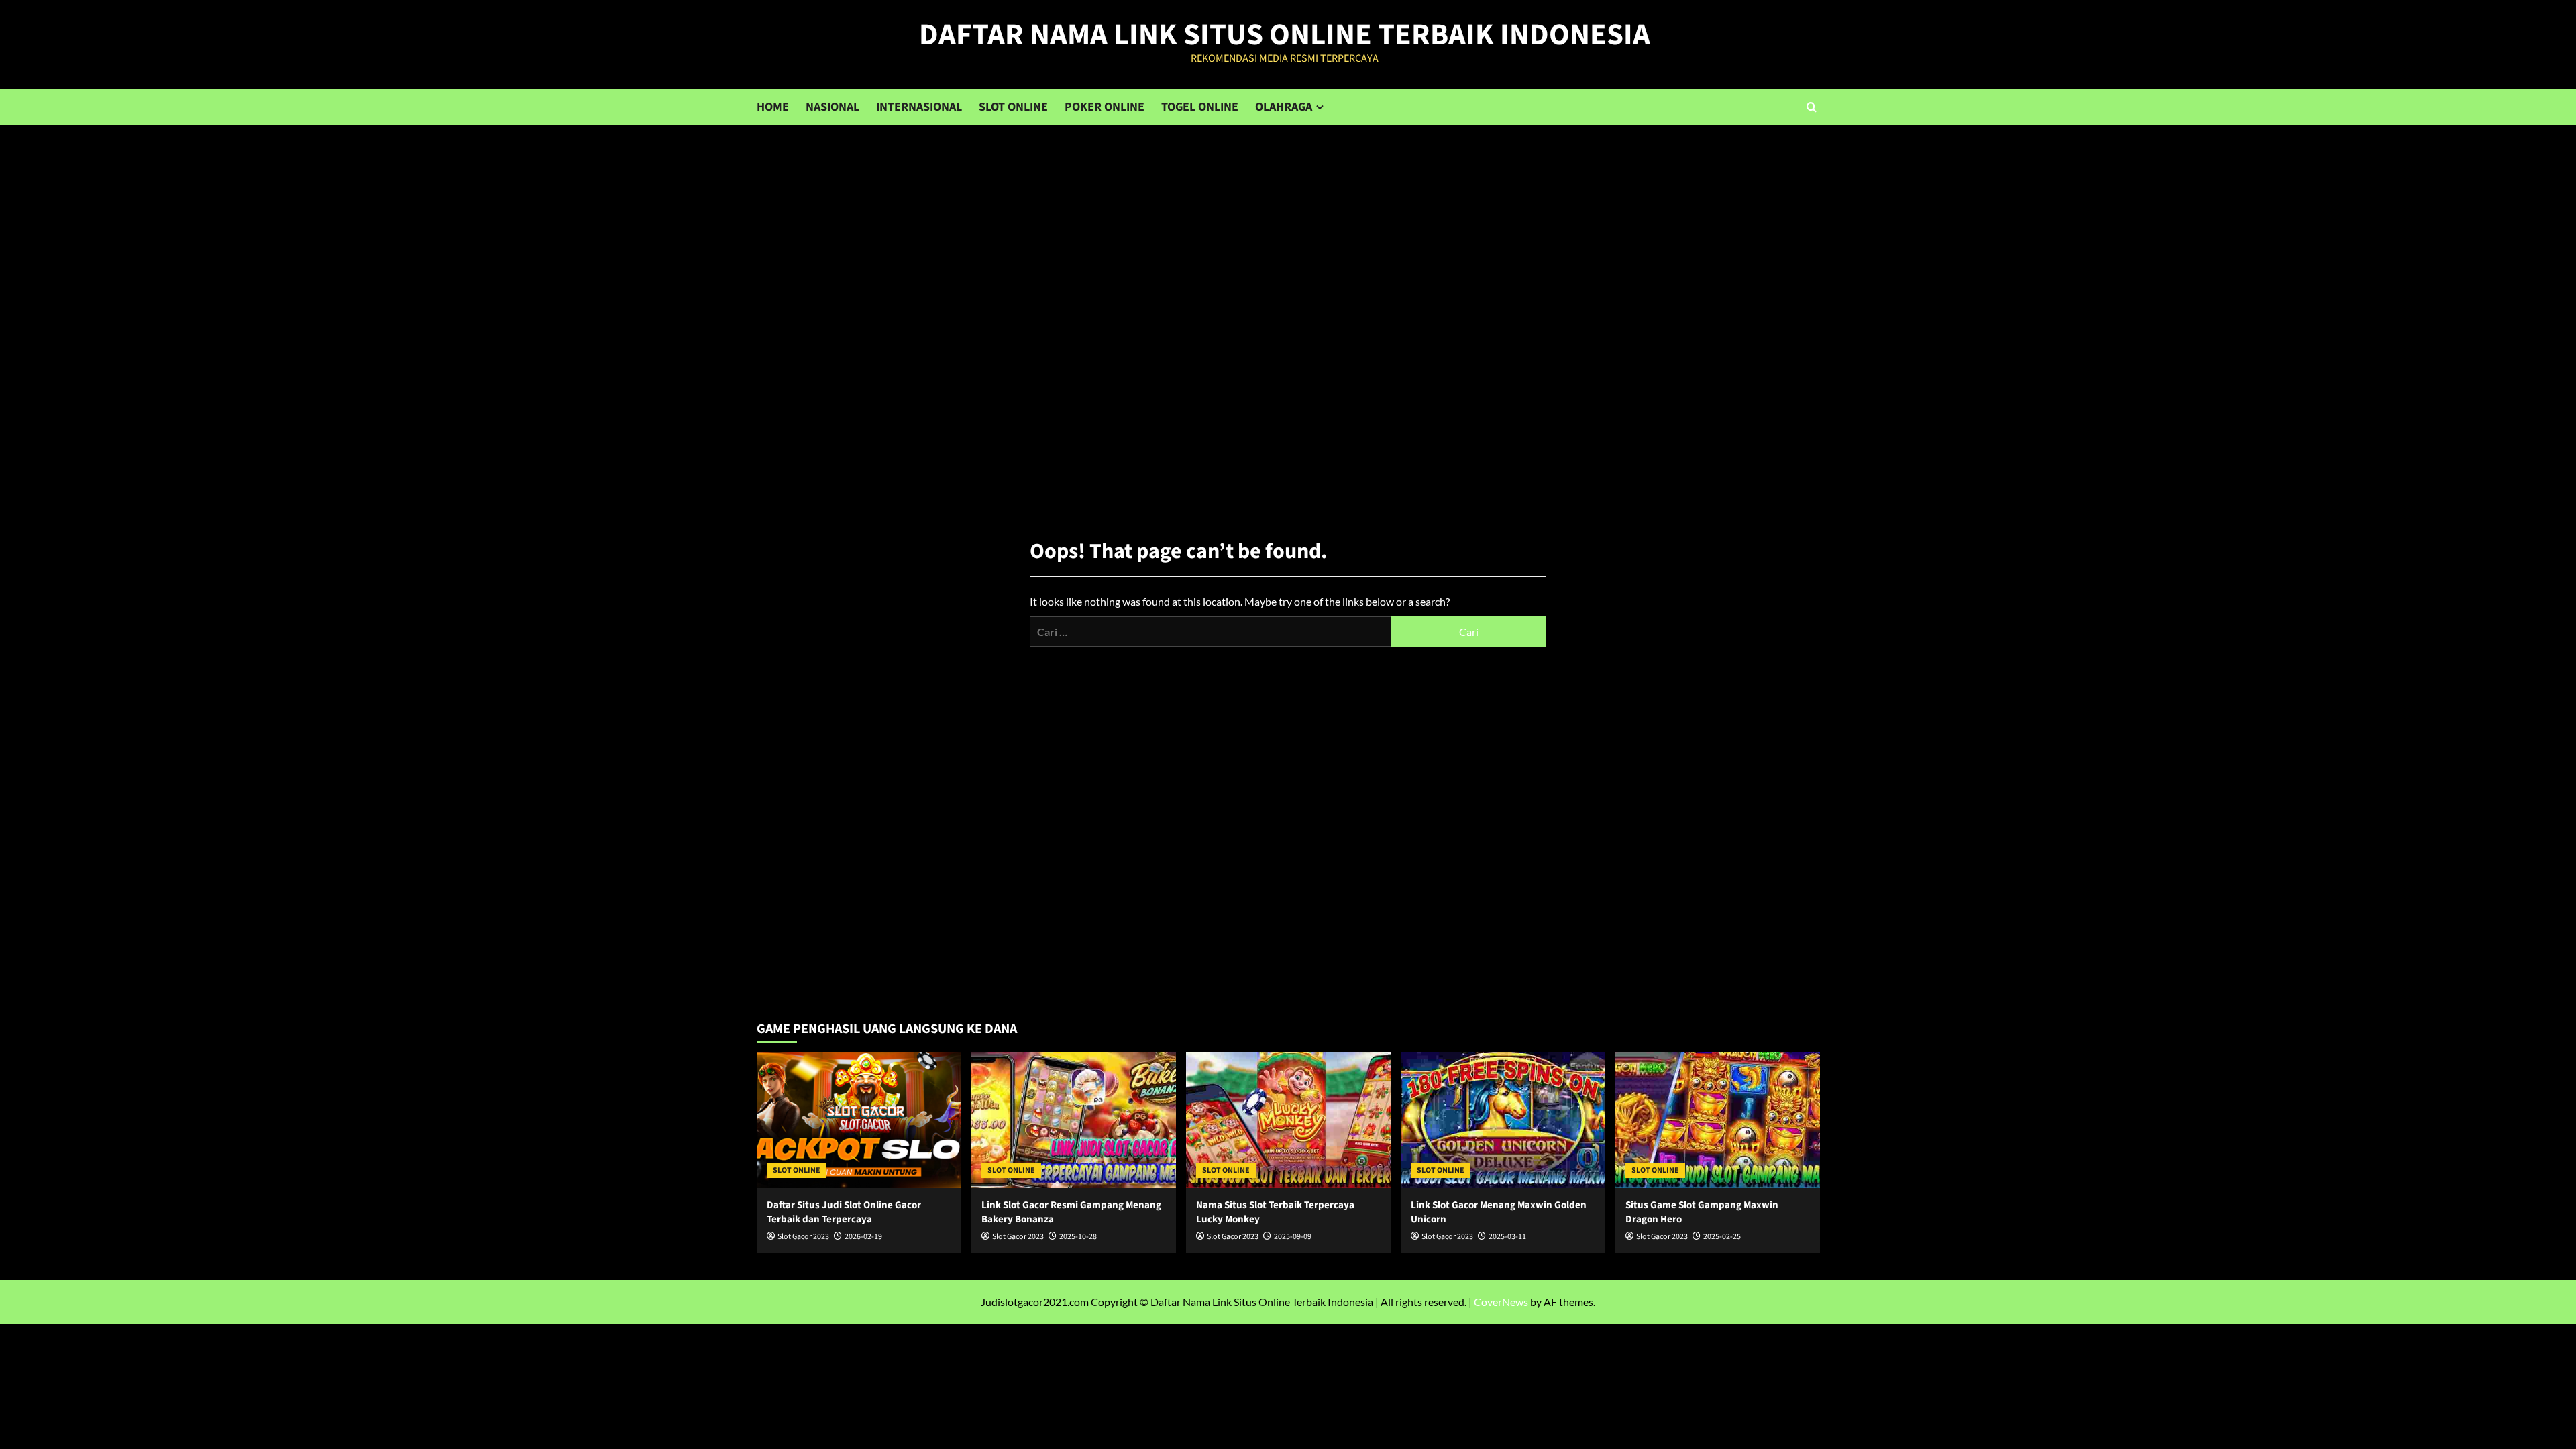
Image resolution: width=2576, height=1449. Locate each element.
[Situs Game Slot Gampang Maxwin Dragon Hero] (1718, 1120)
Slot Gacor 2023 (803, 1237)
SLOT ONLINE (1013, 107)
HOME (773, 107)
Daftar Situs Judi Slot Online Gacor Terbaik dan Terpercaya (844, 1212)
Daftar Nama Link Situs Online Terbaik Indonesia (1285, 35)
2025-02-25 (1722, 1237)
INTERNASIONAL (919, 107)
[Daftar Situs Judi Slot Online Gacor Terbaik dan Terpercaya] (859, 1120)
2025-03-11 (1507, 1237)
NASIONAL (833, 107)
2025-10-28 (1078, 1237)
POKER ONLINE (1105, 107)
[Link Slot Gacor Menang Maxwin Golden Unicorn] (1503, 1120)
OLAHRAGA (1284, 107)
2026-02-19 (863, 1237)
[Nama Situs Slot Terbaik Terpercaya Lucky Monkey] (1288, 1120)
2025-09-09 (1293, 1237)
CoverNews (1501, 1302)
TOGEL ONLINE (1200, 107)
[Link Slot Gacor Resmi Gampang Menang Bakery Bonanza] (1074, 1120)
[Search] (1812, 107)
